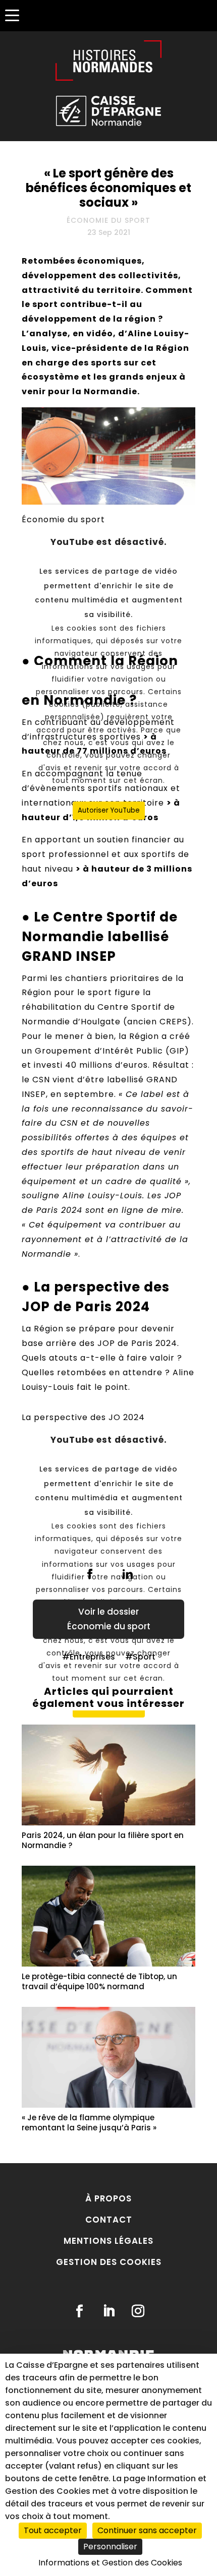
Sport (144, 1657)
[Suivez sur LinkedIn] (108, 2311)
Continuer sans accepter (147, 2530)
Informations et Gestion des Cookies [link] (110, 2563)
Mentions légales (108, 2241)
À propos (108, 2198)
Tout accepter (53, 2530)
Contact (109, 2220)
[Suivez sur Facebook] (79, 2311)
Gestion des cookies (109, 2262)
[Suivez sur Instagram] (138, 2311)
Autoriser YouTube (109, 810)
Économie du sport (108, 220)
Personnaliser (110, 2547)
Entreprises (92, 1657)
